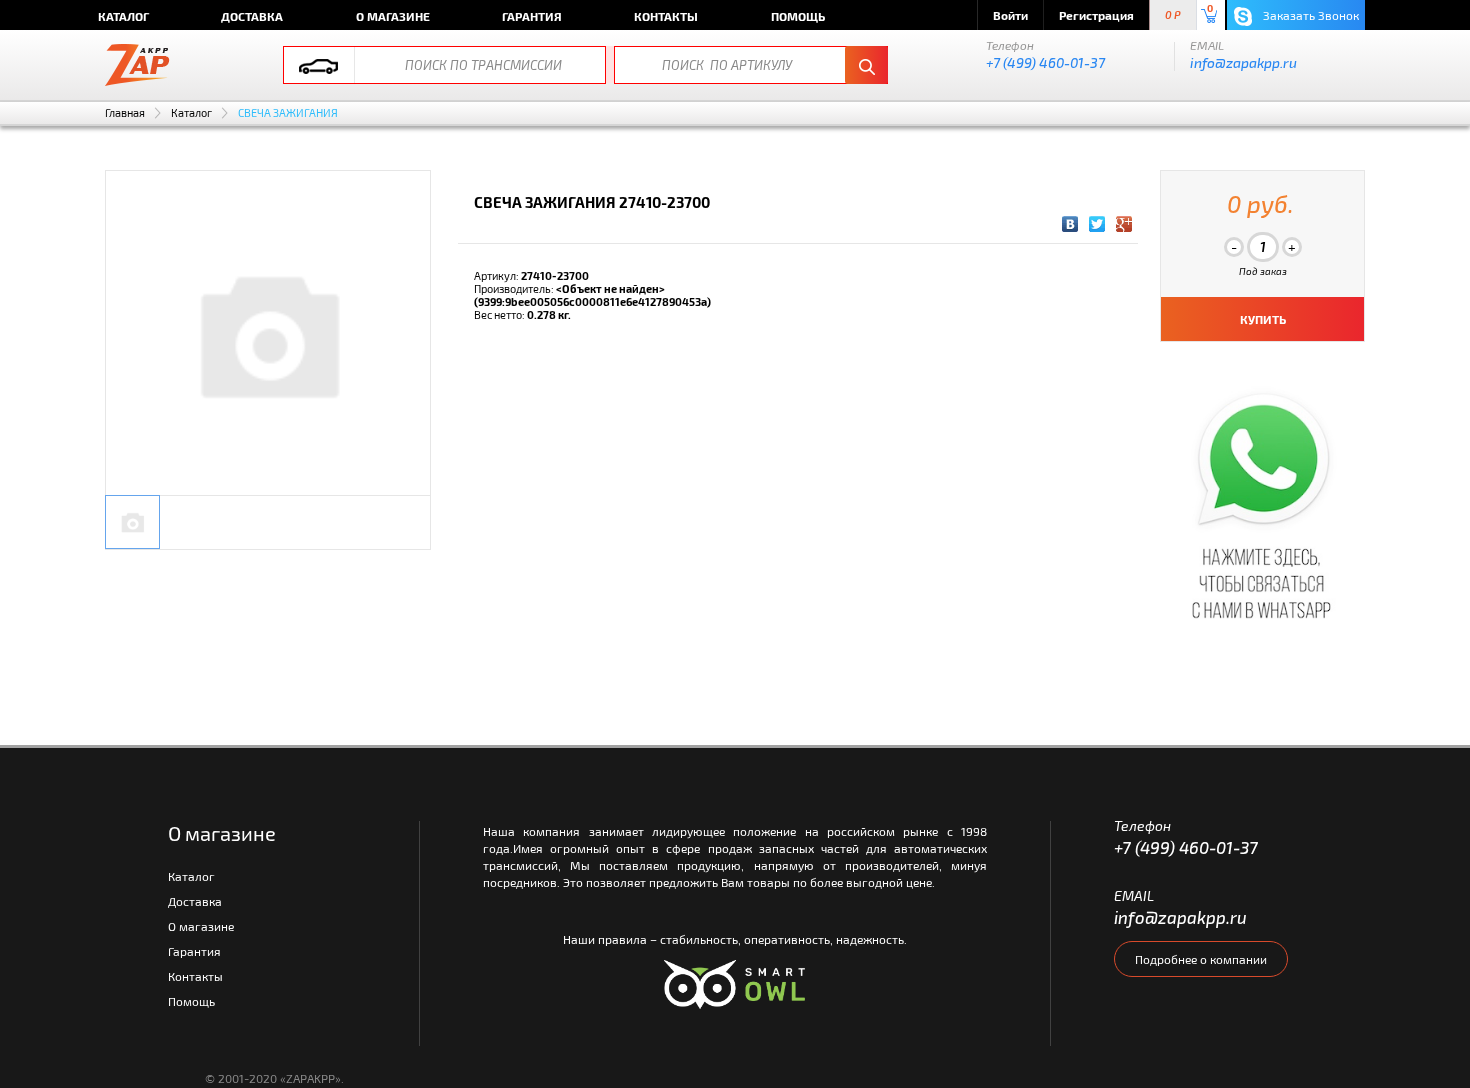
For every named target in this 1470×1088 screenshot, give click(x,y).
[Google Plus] (1124, 224)
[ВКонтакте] (1070, 224)
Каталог (123, 16)
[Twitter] (1097, 224)
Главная (125, 112)
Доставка (252, 16)
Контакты (666, 16)
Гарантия (532, 16)
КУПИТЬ (1263, 319)
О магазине (393, 16)
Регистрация (1096, 15)
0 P (1173, 15)
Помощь (798, 16)
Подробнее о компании (1201, 959)
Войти (1010, 15)
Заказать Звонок (1309, 15)
